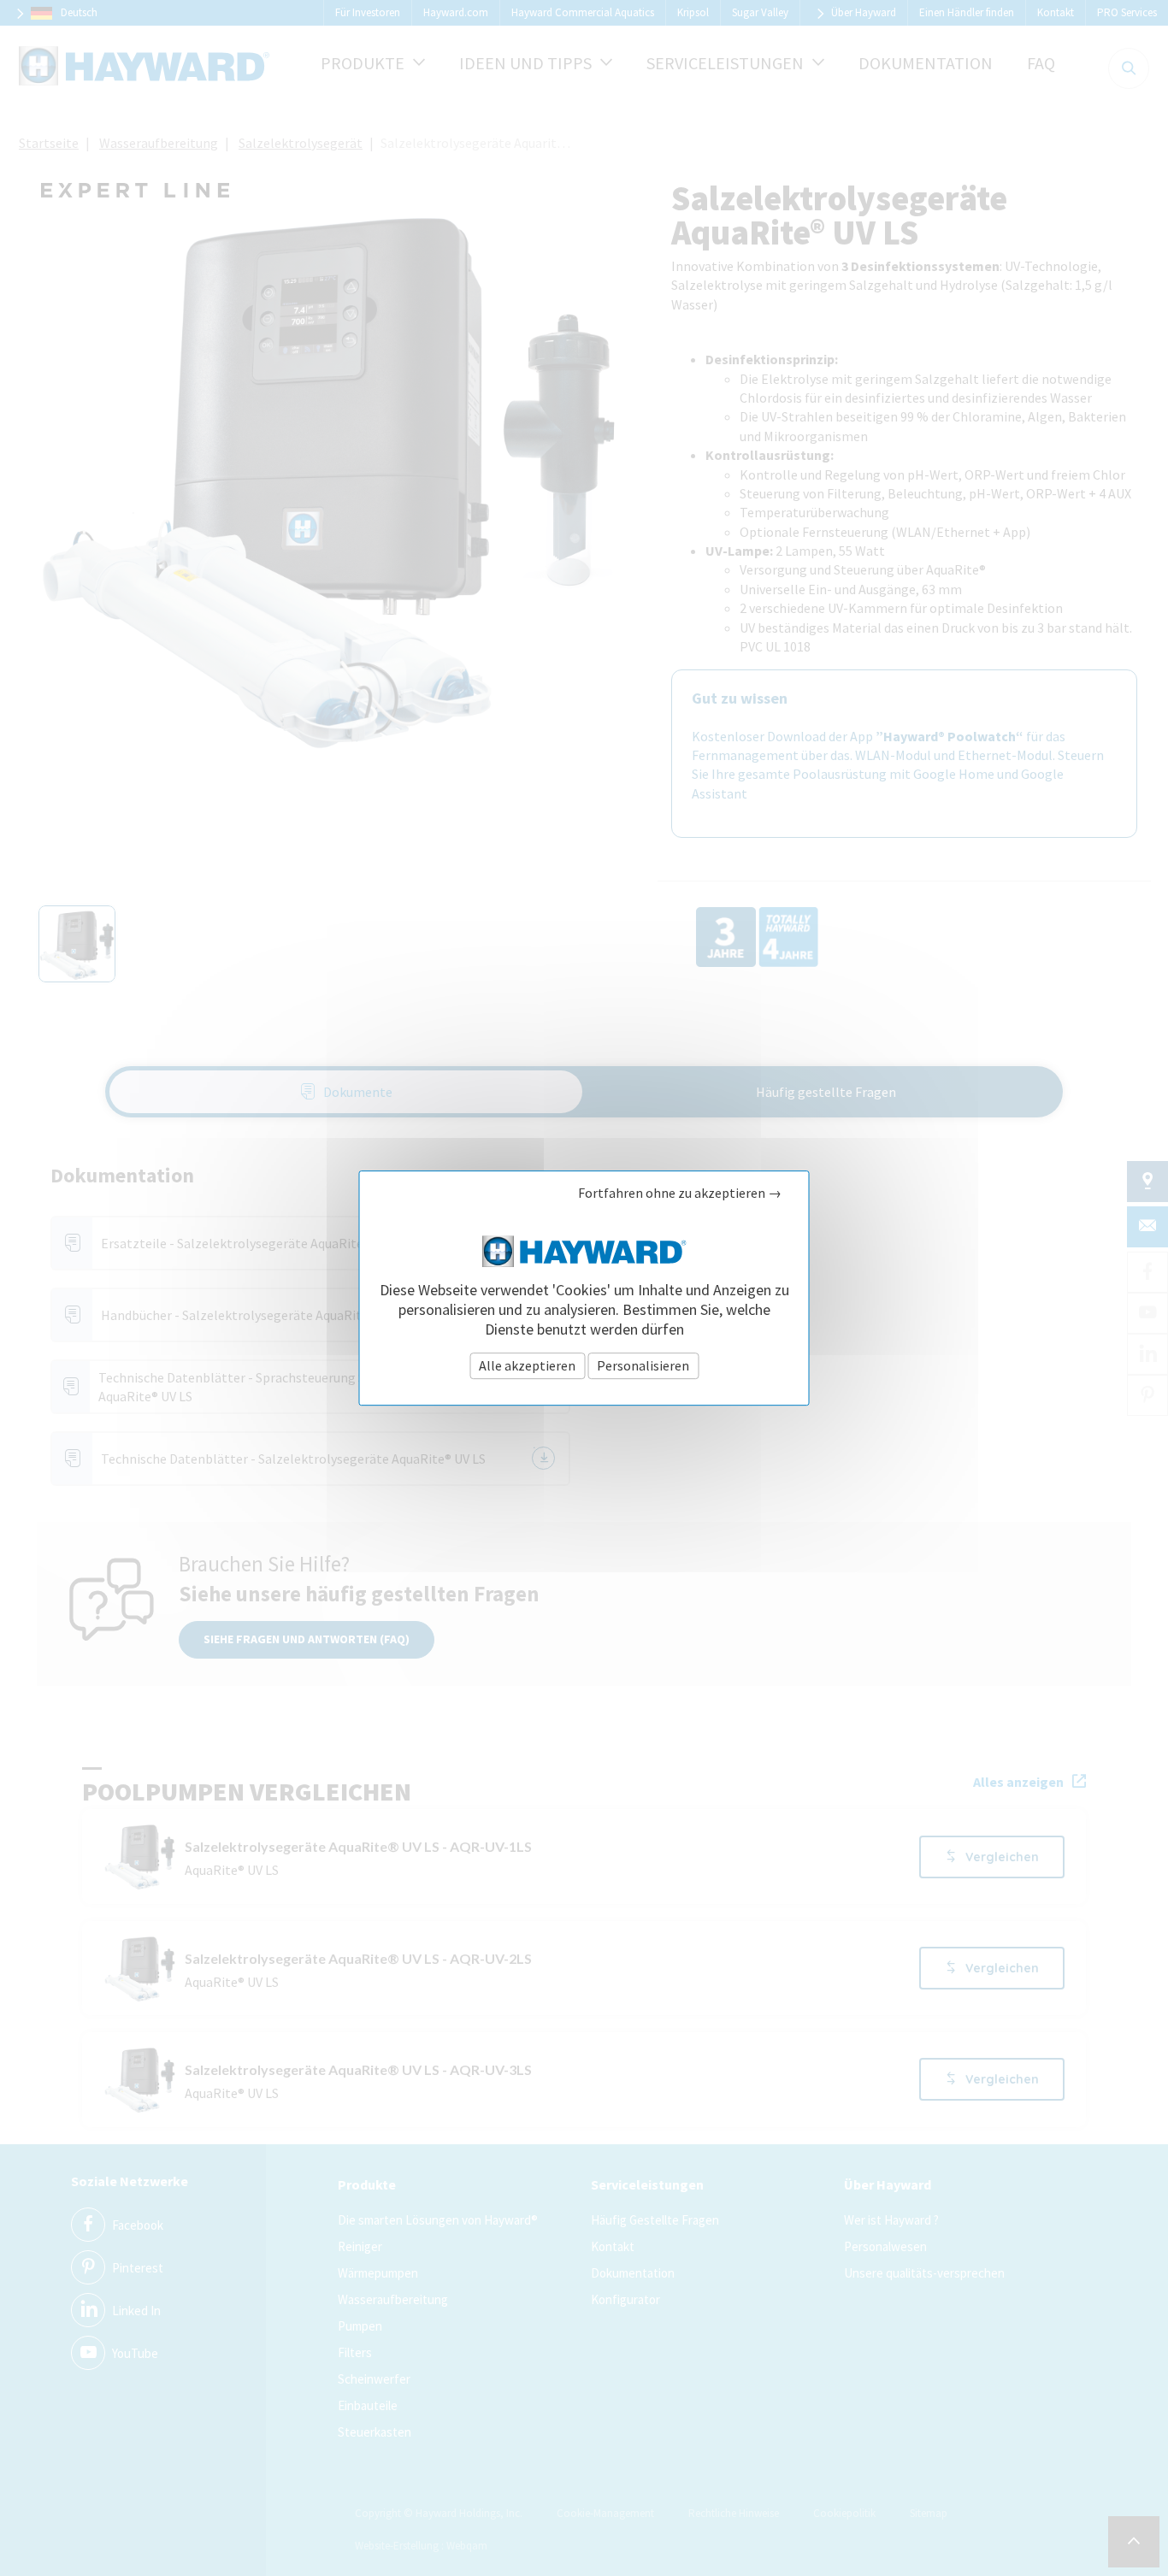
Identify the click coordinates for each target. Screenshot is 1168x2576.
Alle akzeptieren (527, 1365)
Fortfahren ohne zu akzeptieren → (680, 1193)
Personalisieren (643, 1365)
